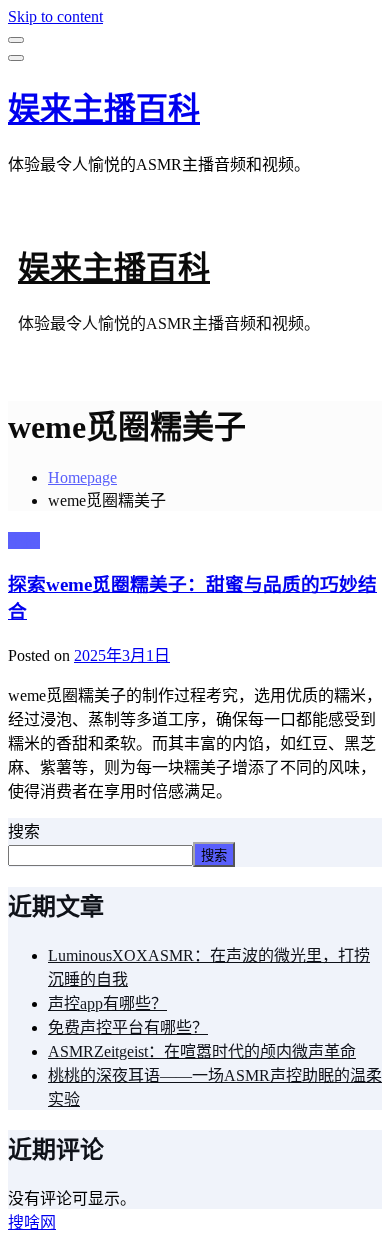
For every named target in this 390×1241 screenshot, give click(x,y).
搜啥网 (32, 1222)
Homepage (82, 477)
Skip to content (55, 16)
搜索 (24, 831)
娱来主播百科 (104, 109)
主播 (24, 540)
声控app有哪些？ (107, 1003)
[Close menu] (16, 40)
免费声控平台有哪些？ (128, 1027)
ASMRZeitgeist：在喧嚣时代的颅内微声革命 (202, 1051)
